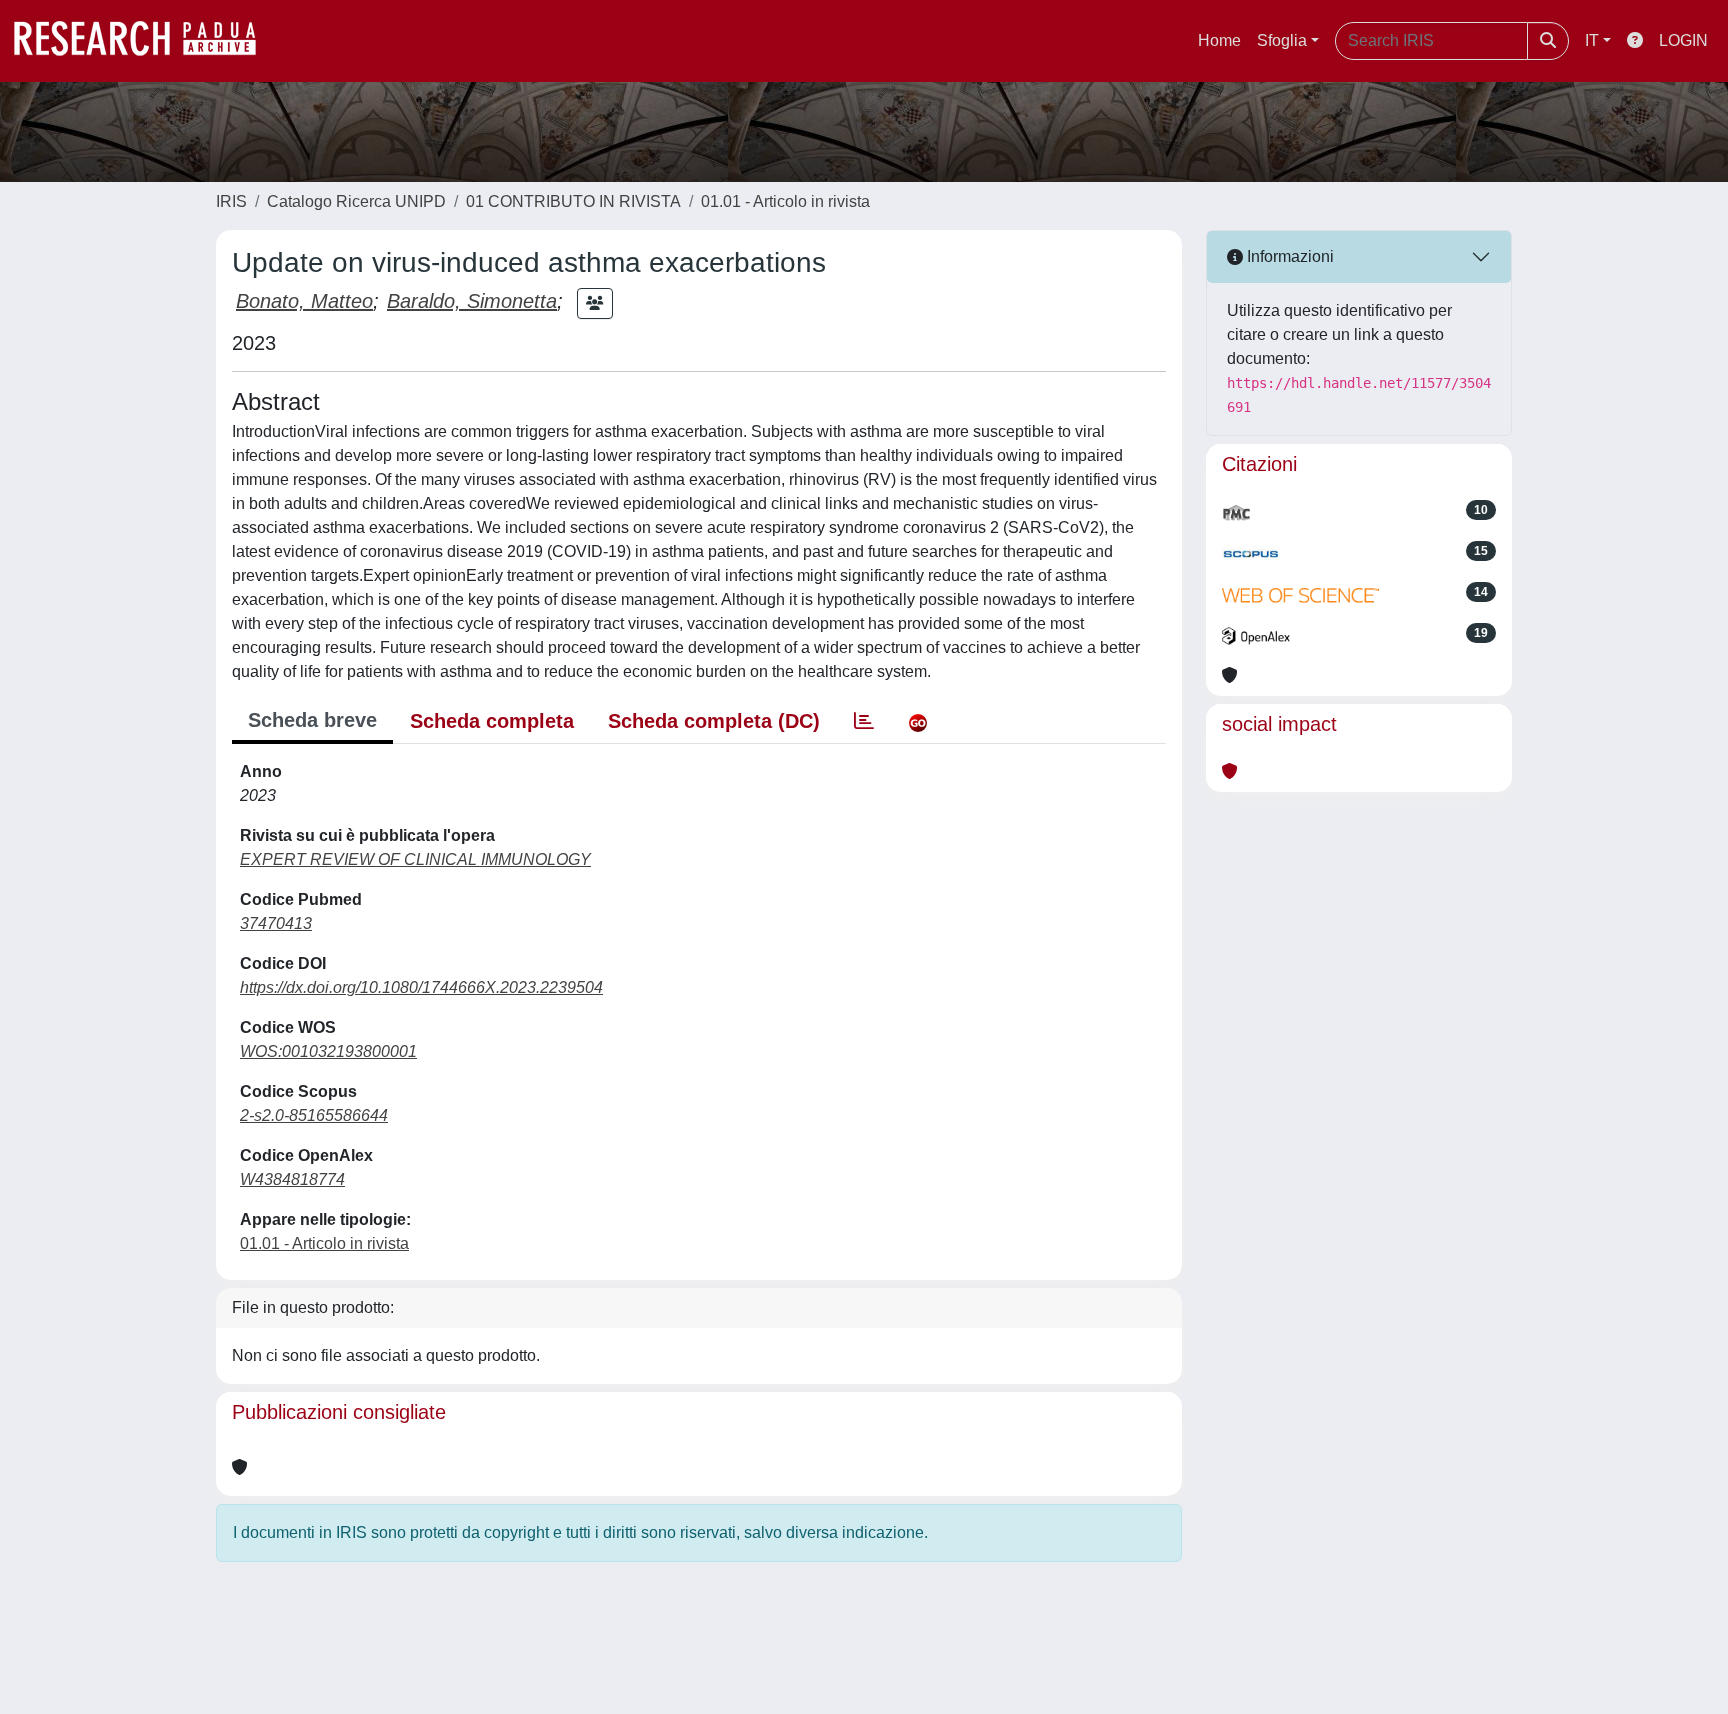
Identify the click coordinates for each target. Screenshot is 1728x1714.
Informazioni (1288, 256)
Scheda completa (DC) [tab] (714, 721)
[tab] (864, 721)
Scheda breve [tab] (312, 720)
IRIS (231, 201)
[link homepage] (145, 41)
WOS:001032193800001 (328, 1051)
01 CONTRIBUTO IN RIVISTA (573, 201)
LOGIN (1683, 40)
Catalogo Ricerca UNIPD (356, 201)
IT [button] (1592, 40)
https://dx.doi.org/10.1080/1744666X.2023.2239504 (421, 987)
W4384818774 (292, 1179)
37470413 (276, 923)
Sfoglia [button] (1282, 40)
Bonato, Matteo (304, 301)
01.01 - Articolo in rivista (785, 201)
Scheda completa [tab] (492, 721)
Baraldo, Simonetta (472, 301)
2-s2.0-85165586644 (314, 1115)
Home (1219, 40)
